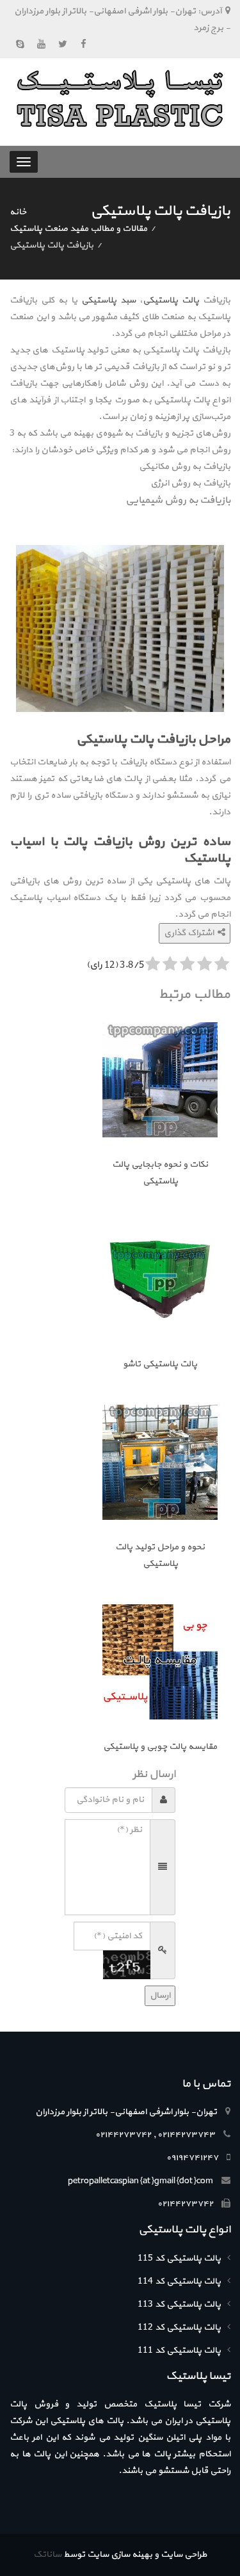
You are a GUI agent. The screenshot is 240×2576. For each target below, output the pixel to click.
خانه (18, 212)
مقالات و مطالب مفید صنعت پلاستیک (78, 229)
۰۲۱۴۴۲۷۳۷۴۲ (185, 2204)
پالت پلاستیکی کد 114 (179, 2281)
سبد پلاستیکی (108, 300)
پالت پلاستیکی (171, 300)
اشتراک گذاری (191, 933)
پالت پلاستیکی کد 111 (179, 2351)
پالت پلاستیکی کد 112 (179, 2327)
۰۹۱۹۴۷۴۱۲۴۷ (192, 2158)
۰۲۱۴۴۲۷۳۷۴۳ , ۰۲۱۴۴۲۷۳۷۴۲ (155, 2135)
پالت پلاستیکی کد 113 (179, 2304)
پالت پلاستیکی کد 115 (179, 2258)
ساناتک (47, 2555)
